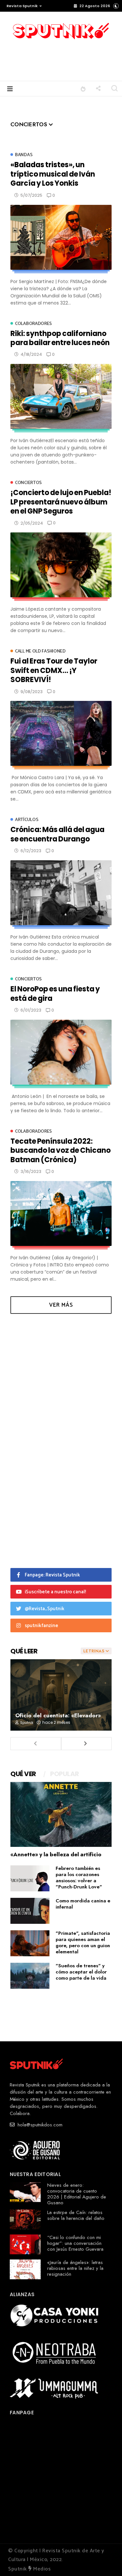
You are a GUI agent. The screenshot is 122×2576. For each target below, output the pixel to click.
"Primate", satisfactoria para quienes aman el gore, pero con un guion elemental (83, 1942)
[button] (23, 6)
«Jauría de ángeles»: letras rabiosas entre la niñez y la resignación (75, 2268)
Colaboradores (33, 324)
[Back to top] (106, 2560)
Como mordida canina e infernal (83, 1904)
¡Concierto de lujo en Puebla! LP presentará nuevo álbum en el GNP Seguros (61, 502)
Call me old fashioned (40, 651)
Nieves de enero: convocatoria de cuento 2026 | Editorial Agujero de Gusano (77, 2194)
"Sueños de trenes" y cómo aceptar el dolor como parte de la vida (81, 1972)
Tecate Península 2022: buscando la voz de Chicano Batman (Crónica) (61, 1151)
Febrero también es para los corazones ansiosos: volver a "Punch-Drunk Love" (79, 1878)
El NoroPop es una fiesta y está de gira (55, 994)
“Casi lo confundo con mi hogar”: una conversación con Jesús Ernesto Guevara (75, 2243)
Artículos (27, 820)
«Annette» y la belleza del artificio (56, 1854)
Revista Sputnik (22, 6)
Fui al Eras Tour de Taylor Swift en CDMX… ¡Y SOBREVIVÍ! (54, 670)
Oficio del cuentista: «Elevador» (58, 1715)
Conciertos (28, 483)
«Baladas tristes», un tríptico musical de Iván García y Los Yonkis (53, 174)
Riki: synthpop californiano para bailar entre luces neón (60, 338)
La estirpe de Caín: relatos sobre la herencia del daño (76, 2215)
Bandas (24, 155)
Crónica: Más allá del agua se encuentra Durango (57, 834)
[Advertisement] (73, 59)
